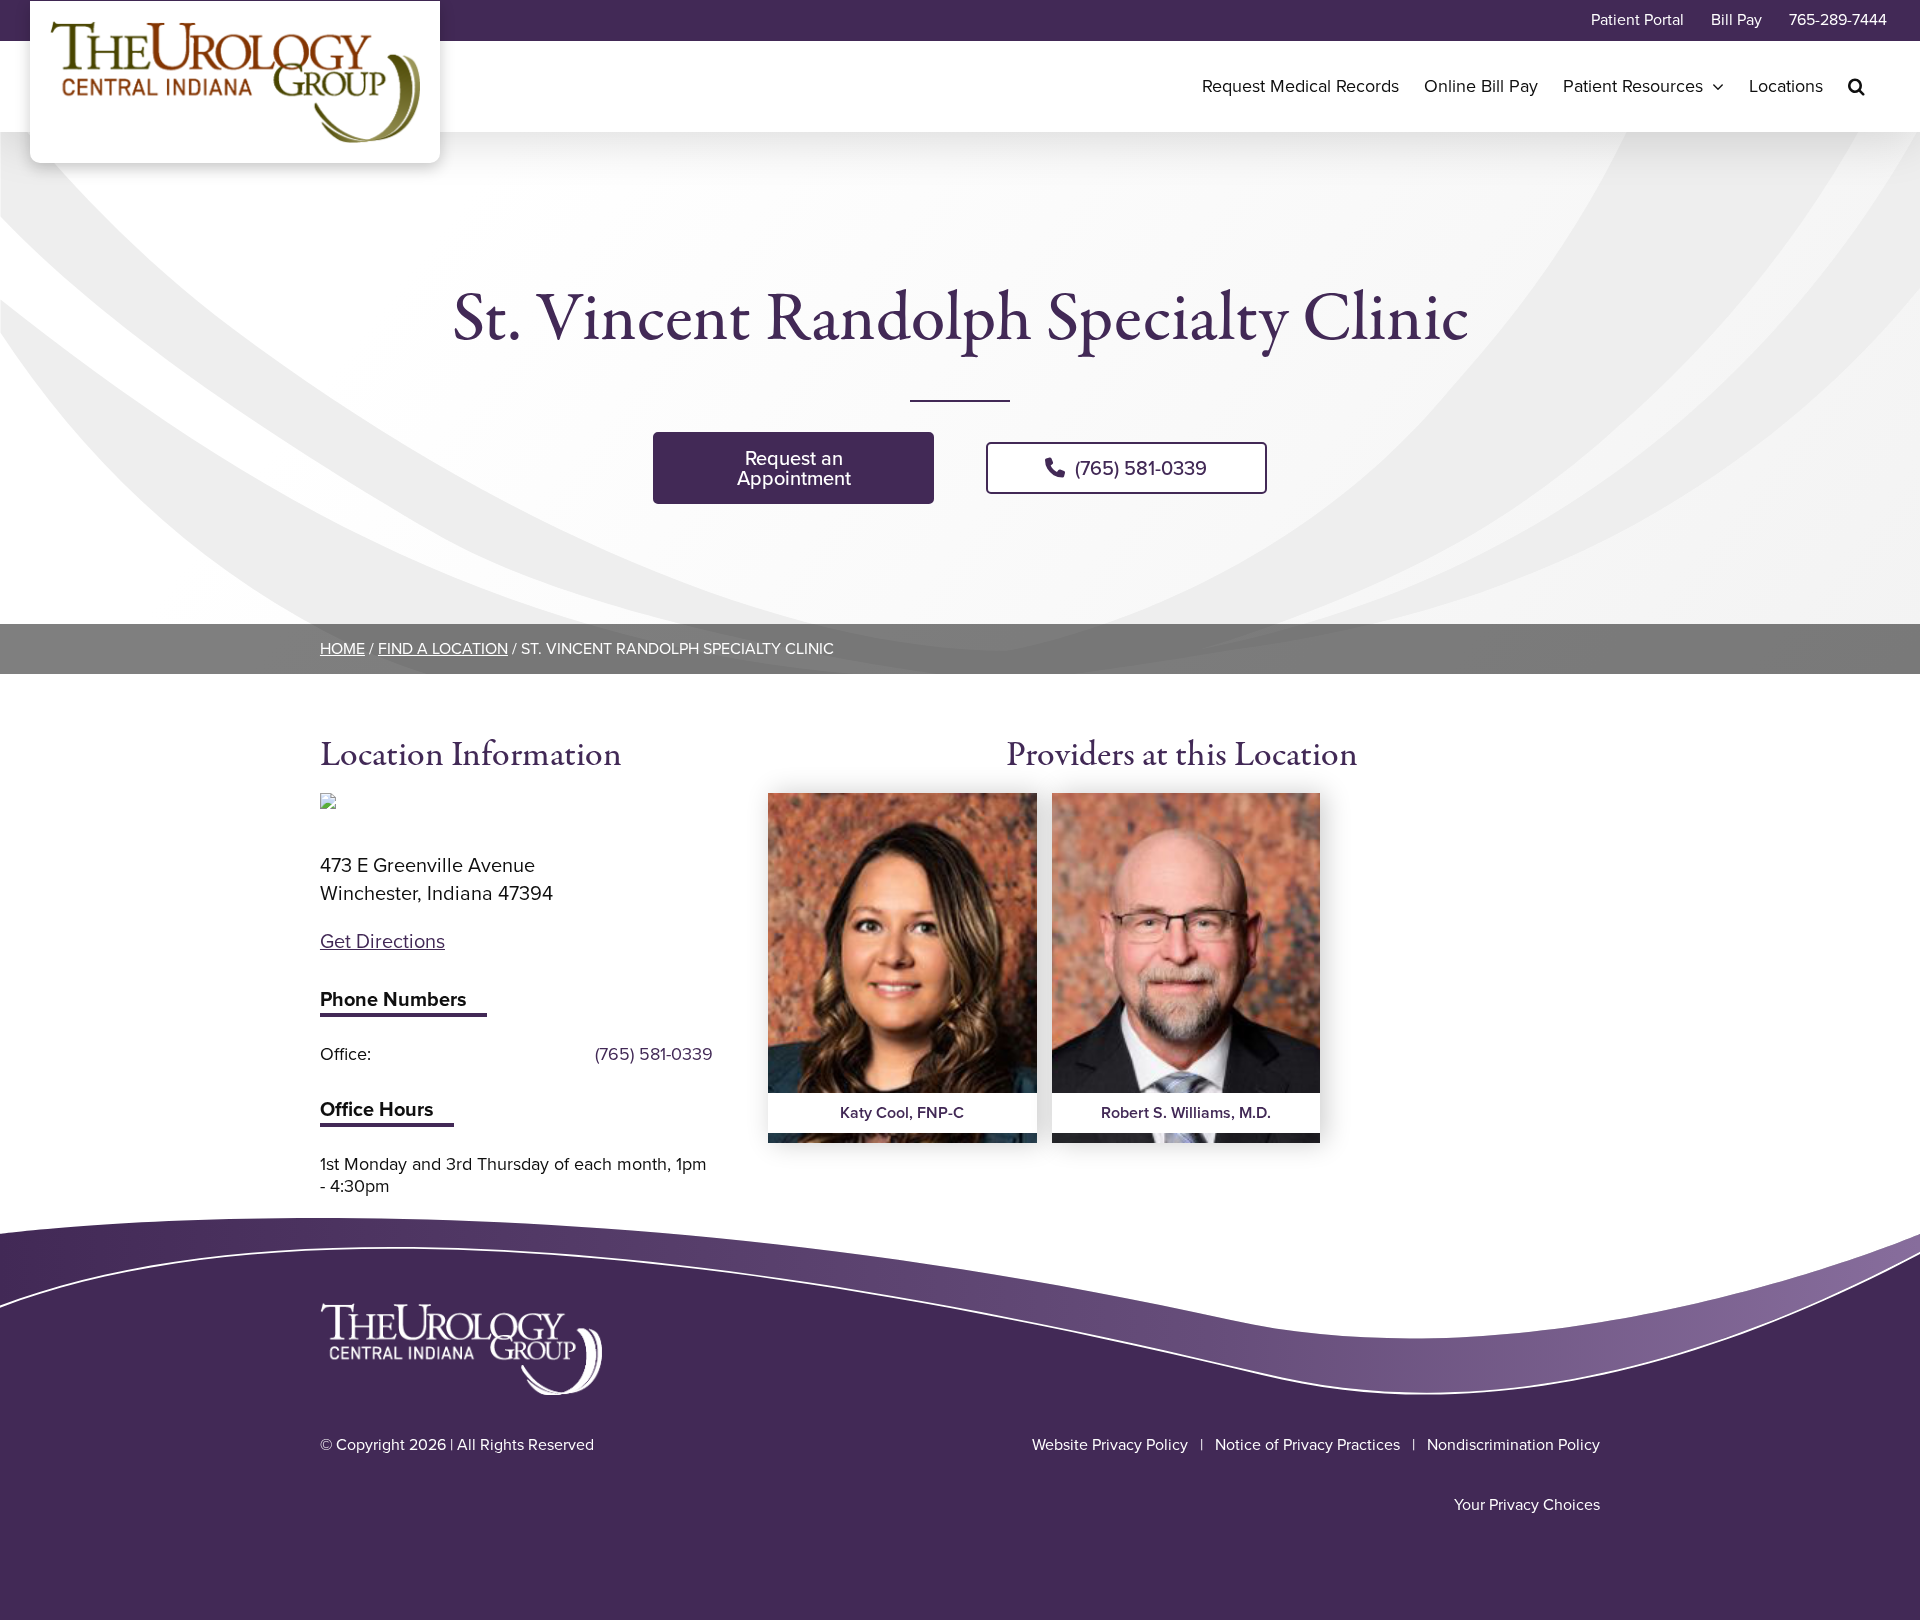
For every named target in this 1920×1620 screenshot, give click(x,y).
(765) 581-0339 (654, 1054)
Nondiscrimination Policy (1513, 1444)
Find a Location (443, 648)
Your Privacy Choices (1527, 1504)
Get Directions (382, 941)
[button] (1856, 86)
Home (342, 648)
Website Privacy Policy (1110, 1444)
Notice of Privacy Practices (1307, 1444)
